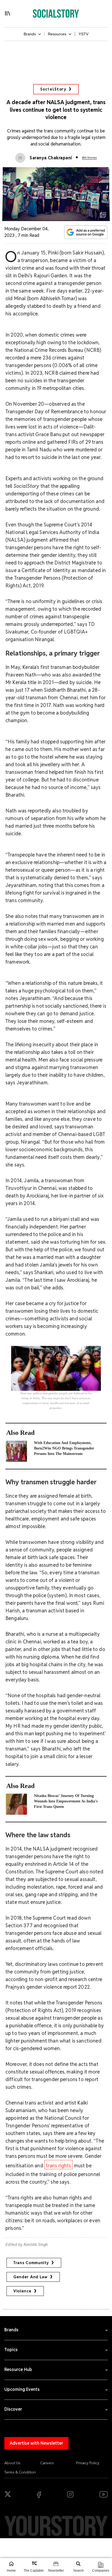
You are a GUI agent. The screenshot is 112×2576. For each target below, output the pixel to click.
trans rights (59, 2166)
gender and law (30, 2277)
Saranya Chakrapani (51, 158)
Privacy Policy (88, 2463)
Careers (47, 2463)
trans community (31, 2263)
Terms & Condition (20, 2472)
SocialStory (53, 89)
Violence (22, 2291)
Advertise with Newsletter (36, 2443)
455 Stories (89, 158)
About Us (12, 2463)
